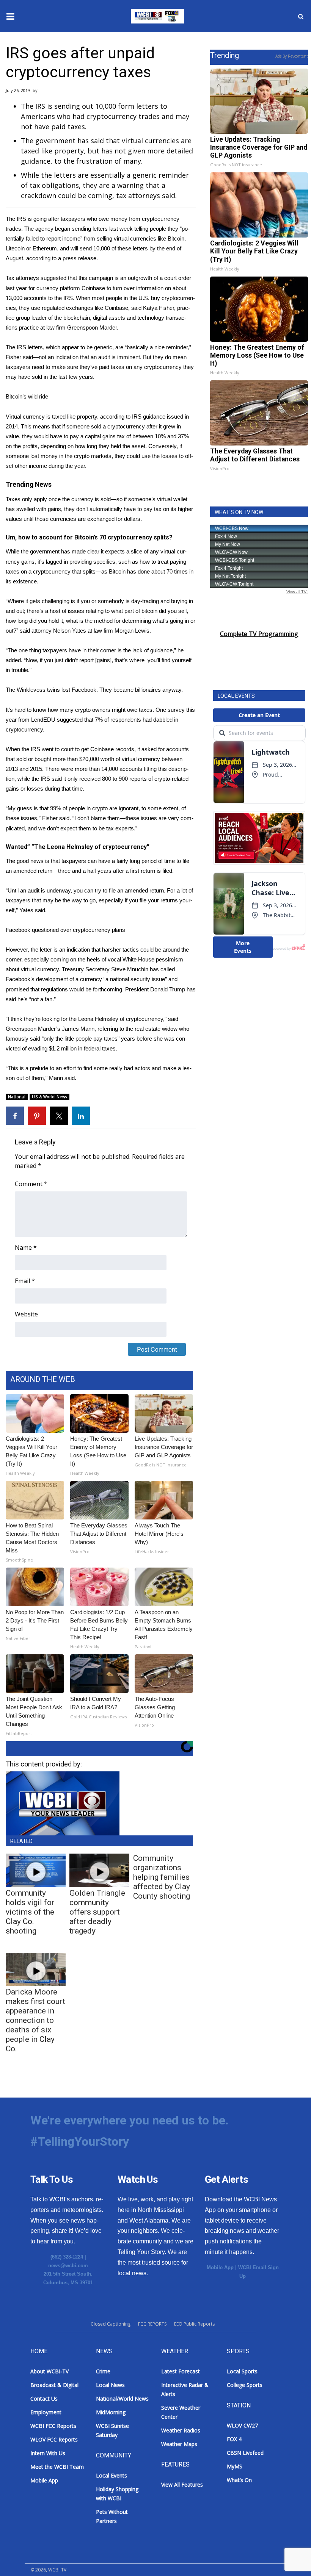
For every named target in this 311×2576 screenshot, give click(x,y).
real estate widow (156, 1029)
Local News (110, 2385)
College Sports (245, 2385)
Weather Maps (179, 2444)
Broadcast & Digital (54, 2385)
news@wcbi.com (68, 2266)
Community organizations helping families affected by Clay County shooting (162, 1877)
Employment (46, 2412)
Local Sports (242, 2371)
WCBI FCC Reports (53, 2426)
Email (25, 1281)
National (17, 1097)
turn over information (138, 288)
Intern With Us (48, 2453)
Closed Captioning (111, 2324)
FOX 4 (234, 2439)
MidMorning (111, 2412)
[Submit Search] (301, 16)
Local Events (112, 2475)
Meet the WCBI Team (57, 2467)
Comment (31, 1184)
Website (26, 1314)
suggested (70, 720)
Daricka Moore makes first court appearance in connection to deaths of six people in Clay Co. (35, 2020)
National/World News (122, 2399)
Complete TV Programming (259, 634)
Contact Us (44, 2399)
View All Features (182, 2485)
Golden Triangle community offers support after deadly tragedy (97, 1912)
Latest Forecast (181, 2371)
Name (26, 1247)
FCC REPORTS (152, 2324)
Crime (103, 2371)
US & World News (49, 1097)
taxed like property (75, 417)
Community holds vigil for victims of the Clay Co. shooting (30, 1912)
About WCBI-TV (49, 2371)
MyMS (235, 2466)
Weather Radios (181, 2430)
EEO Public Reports (194, 2324)
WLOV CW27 (242, 2425)
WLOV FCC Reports (54, 2439)
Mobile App (220, 2267)
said (57, 779)
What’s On (239, 2480)
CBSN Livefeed (245, 2453)
